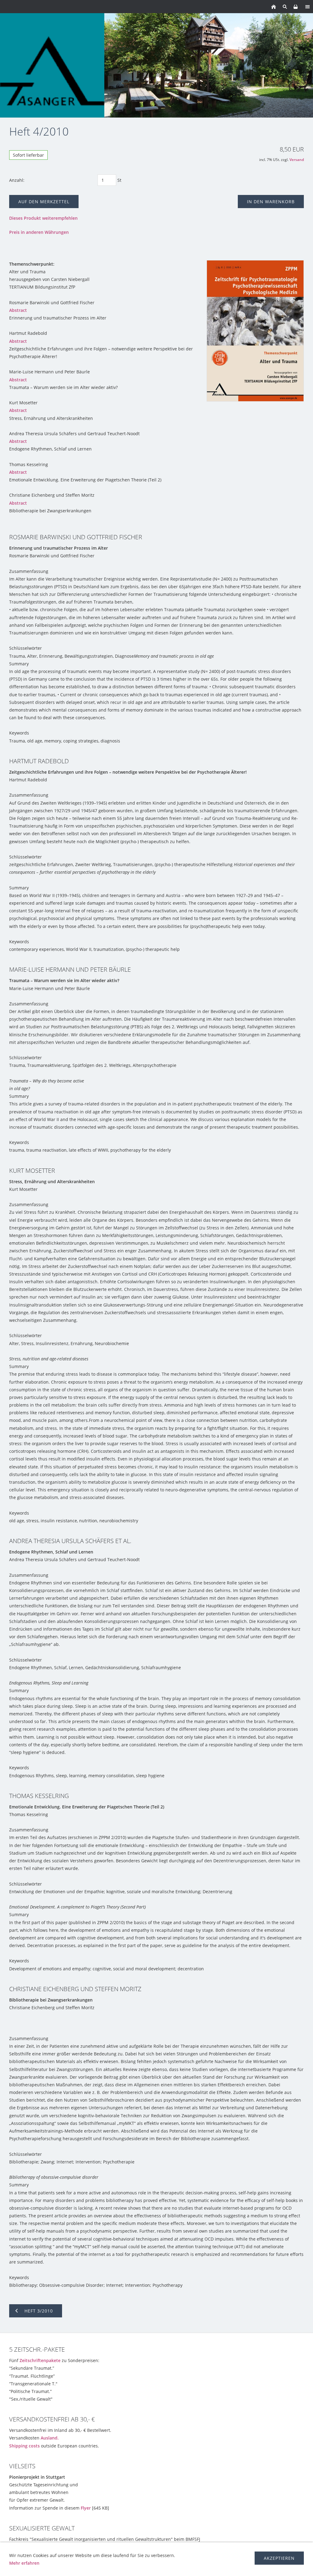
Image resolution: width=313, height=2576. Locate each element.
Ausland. (50, 2438)
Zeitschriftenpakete (40, 2360)
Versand (297, 160)
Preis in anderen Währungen (39, 232)
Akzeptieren (279, 2558)
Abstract (18, 310)
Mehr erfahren (24, 2563)
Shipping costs (24, 2446)
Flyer (86, 2508)
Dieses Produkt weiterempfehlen (43, 218)
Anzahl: (17, 180)
